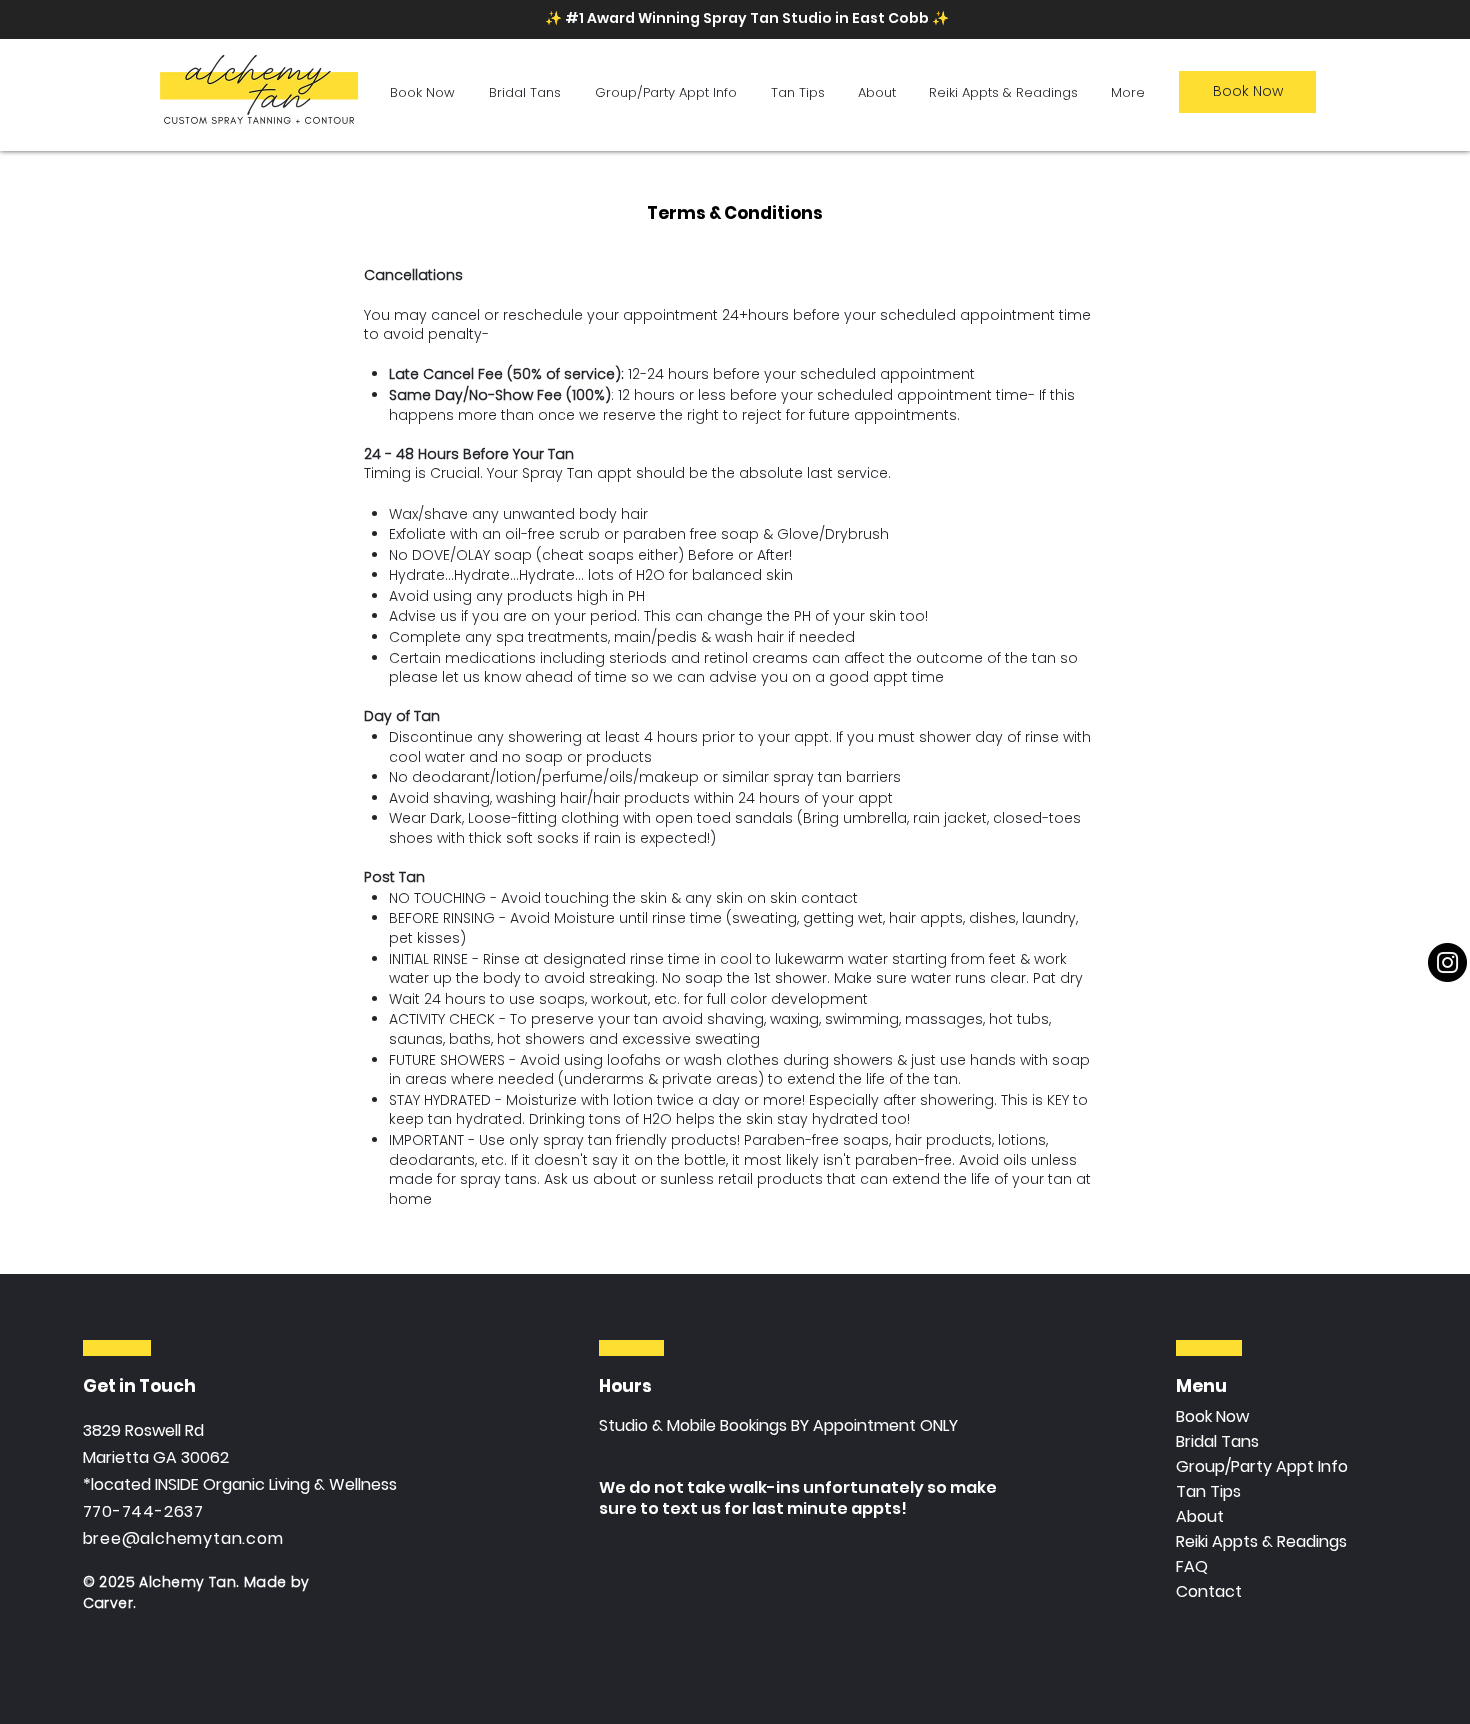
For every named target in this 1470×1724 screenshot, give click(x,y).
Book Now (1212, 1416)
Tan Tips (1208, 1491)
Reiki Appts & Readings (1261, 1541)
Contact (1209, 1591)
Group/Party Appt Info (1262, 1466)
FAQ (1192, 1566)
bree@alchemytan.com (183, 1538)
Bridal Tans (1217, 1441)
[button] (422, 92)
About (1200, 1516)
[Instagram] (1447, 962)
